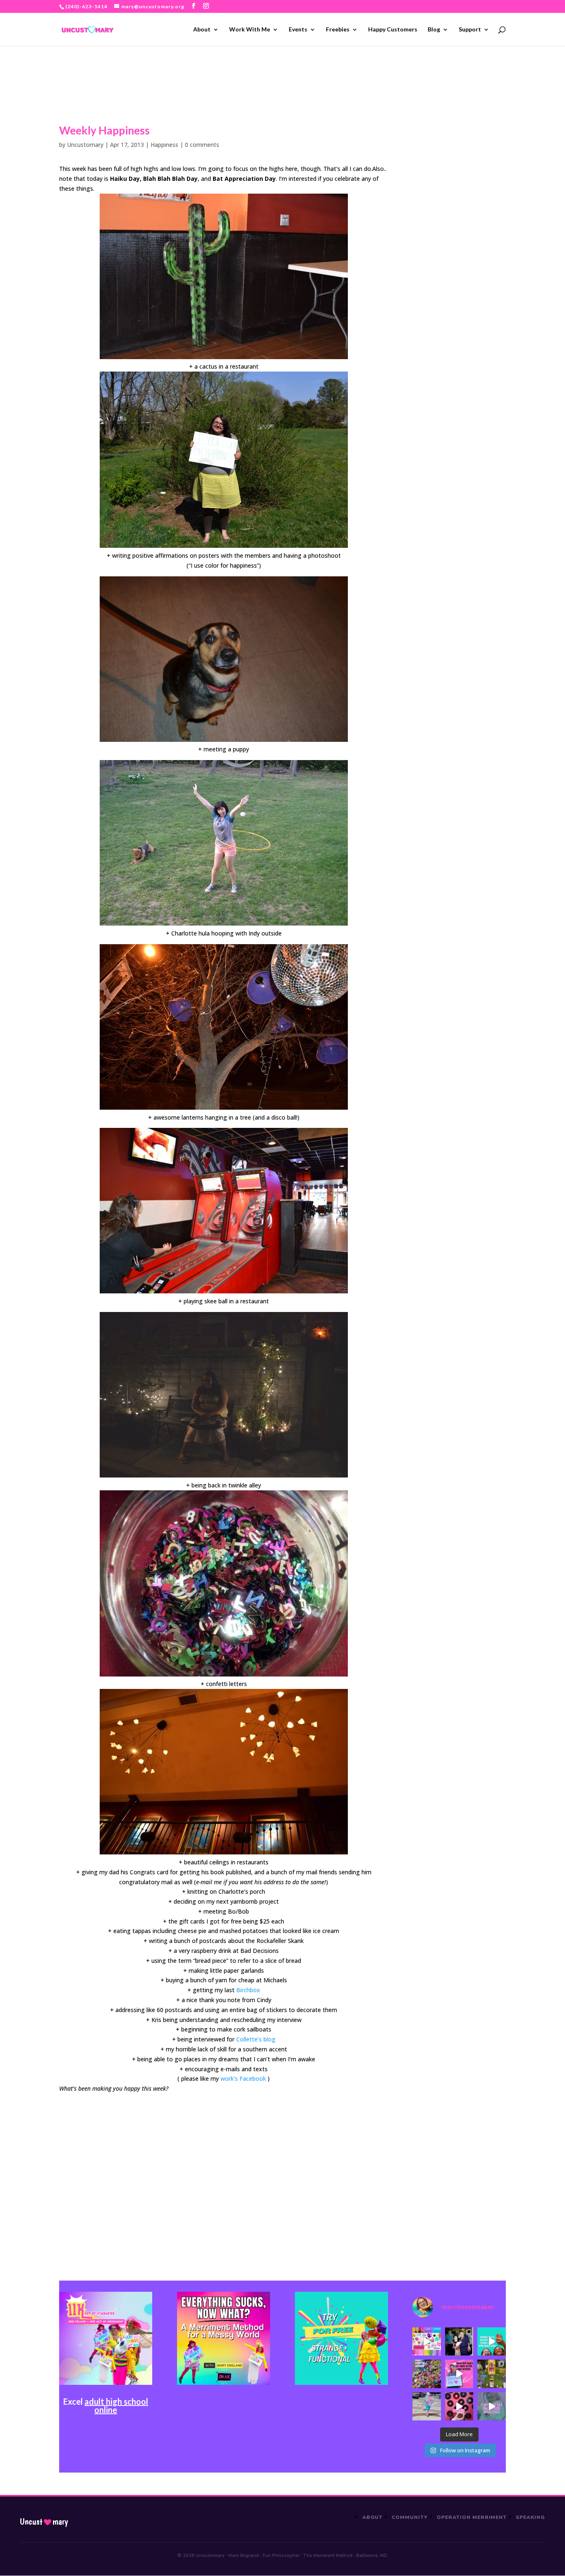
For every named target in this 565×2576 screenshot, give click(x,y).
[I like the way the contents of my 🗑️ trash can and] (426, 2374)
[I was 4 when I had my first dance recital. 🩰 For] (459, 2341)
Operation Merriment (472, 2517)
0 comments (202, 145)
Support (470, 30)
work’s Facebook (243, 2078)
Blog (434, 30)
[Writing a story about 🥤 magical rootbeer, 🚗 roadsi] (491, 2406)
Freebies (338, 30)
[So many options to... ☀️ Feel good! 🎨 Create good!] (426, 2341)
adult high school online (116, 2406)
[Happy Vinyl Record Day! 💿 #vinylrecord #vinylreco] (459, 2406)
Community (410, 2517)
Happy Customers (393, 30)
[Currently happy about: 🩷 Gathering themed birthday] (491, 2374)
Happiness (164, 145)
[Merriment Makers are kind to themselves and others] (426, 2406)
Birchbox (248, 1990)
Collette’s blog (256, 2039)
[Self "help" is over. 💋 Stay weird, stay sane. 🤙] (491, 2341)
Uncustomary (85, 145)
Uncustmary (44, 2522)
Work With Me (250, 30)
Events (298, 30)
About (202, 30)
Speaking (530, 2517)
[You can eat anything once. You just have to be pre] (459, 2374)
